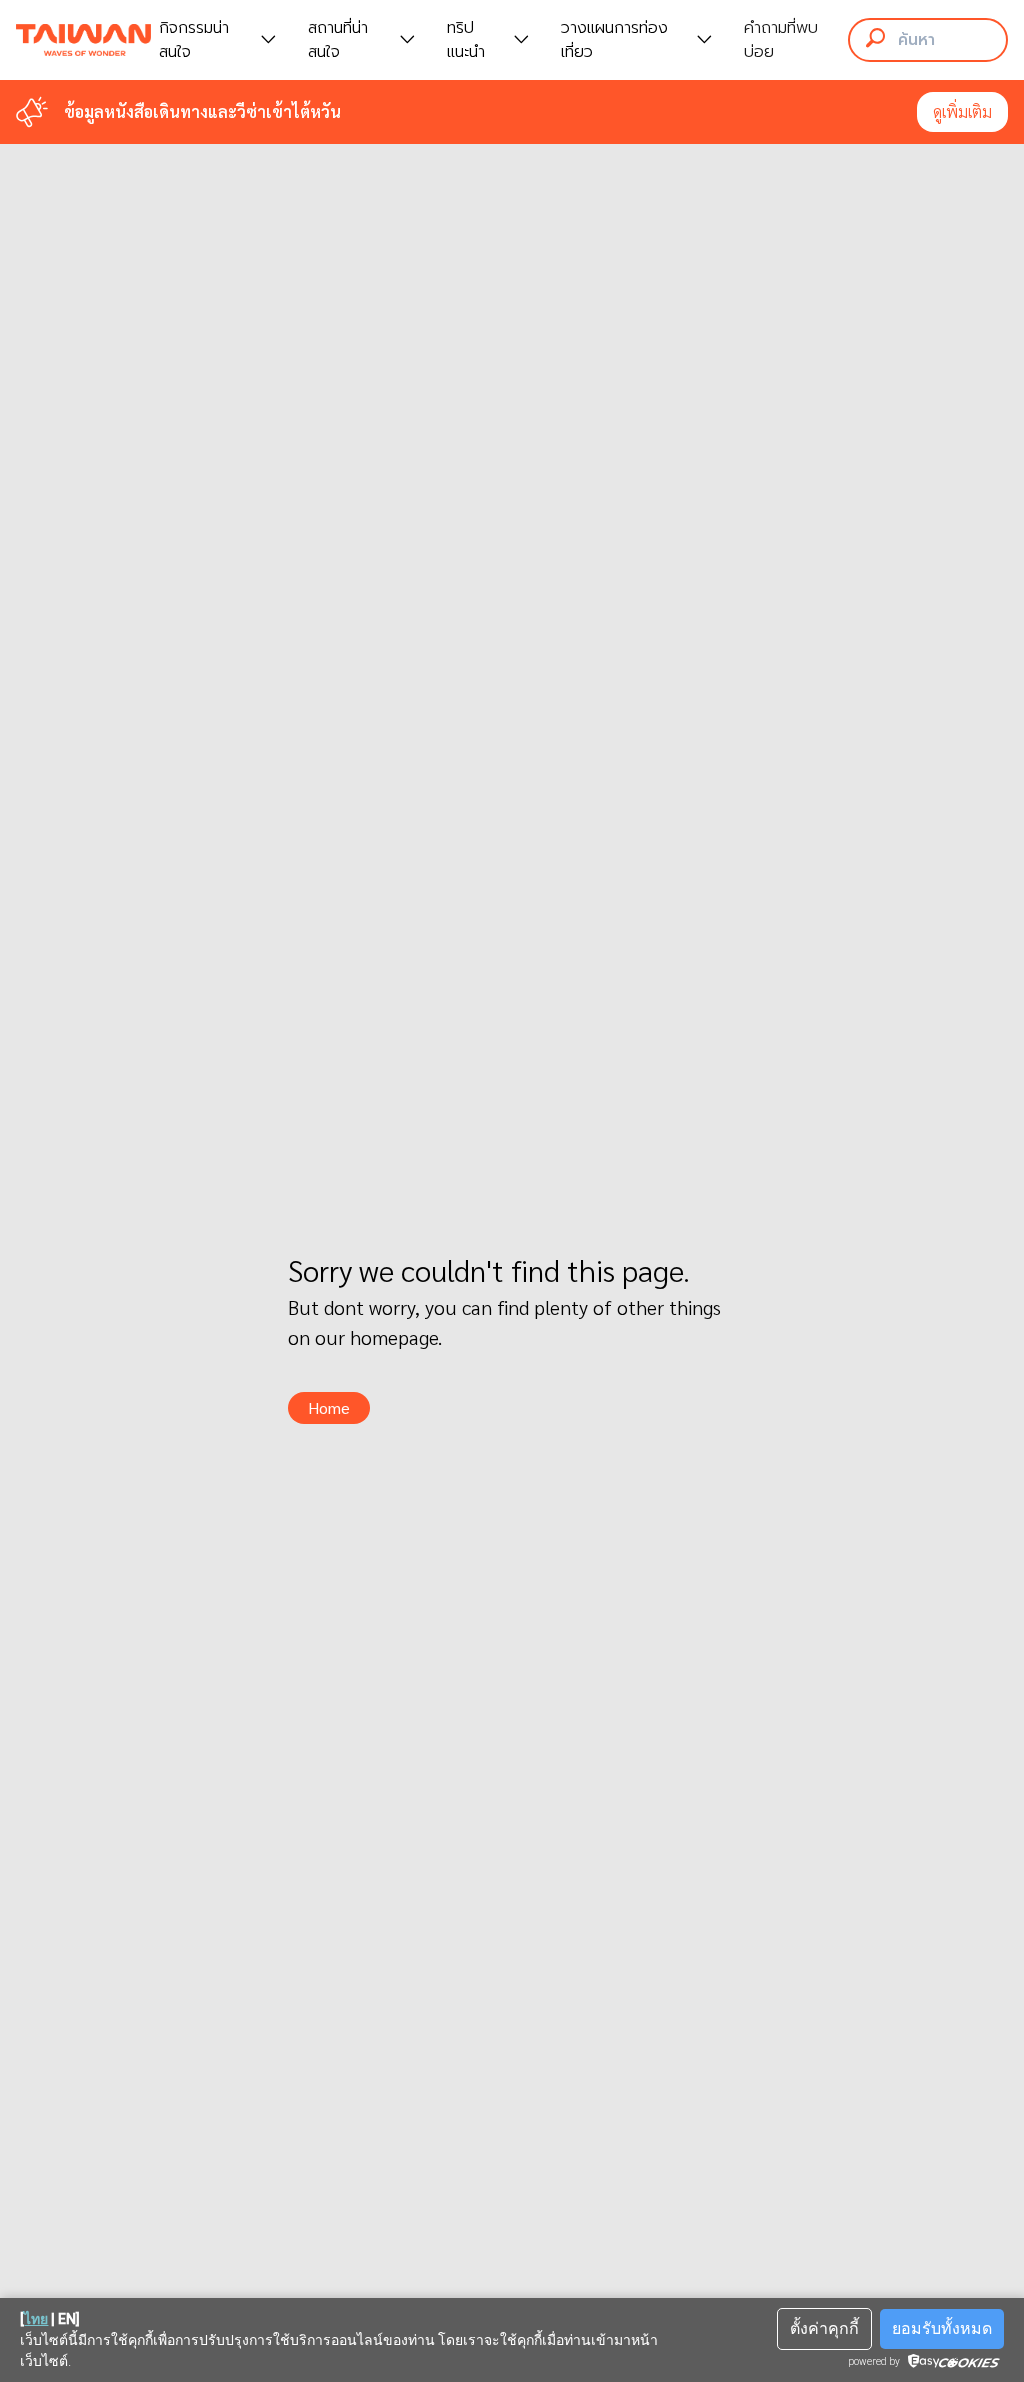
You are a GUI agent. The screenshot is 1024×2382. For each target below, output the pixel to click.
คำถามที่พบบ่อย (781, 40)
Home (329, 1407)
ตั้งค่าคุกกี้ (824, 2328)
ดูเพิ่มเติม (962, 111)
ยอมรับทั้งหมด (942, 2328)
